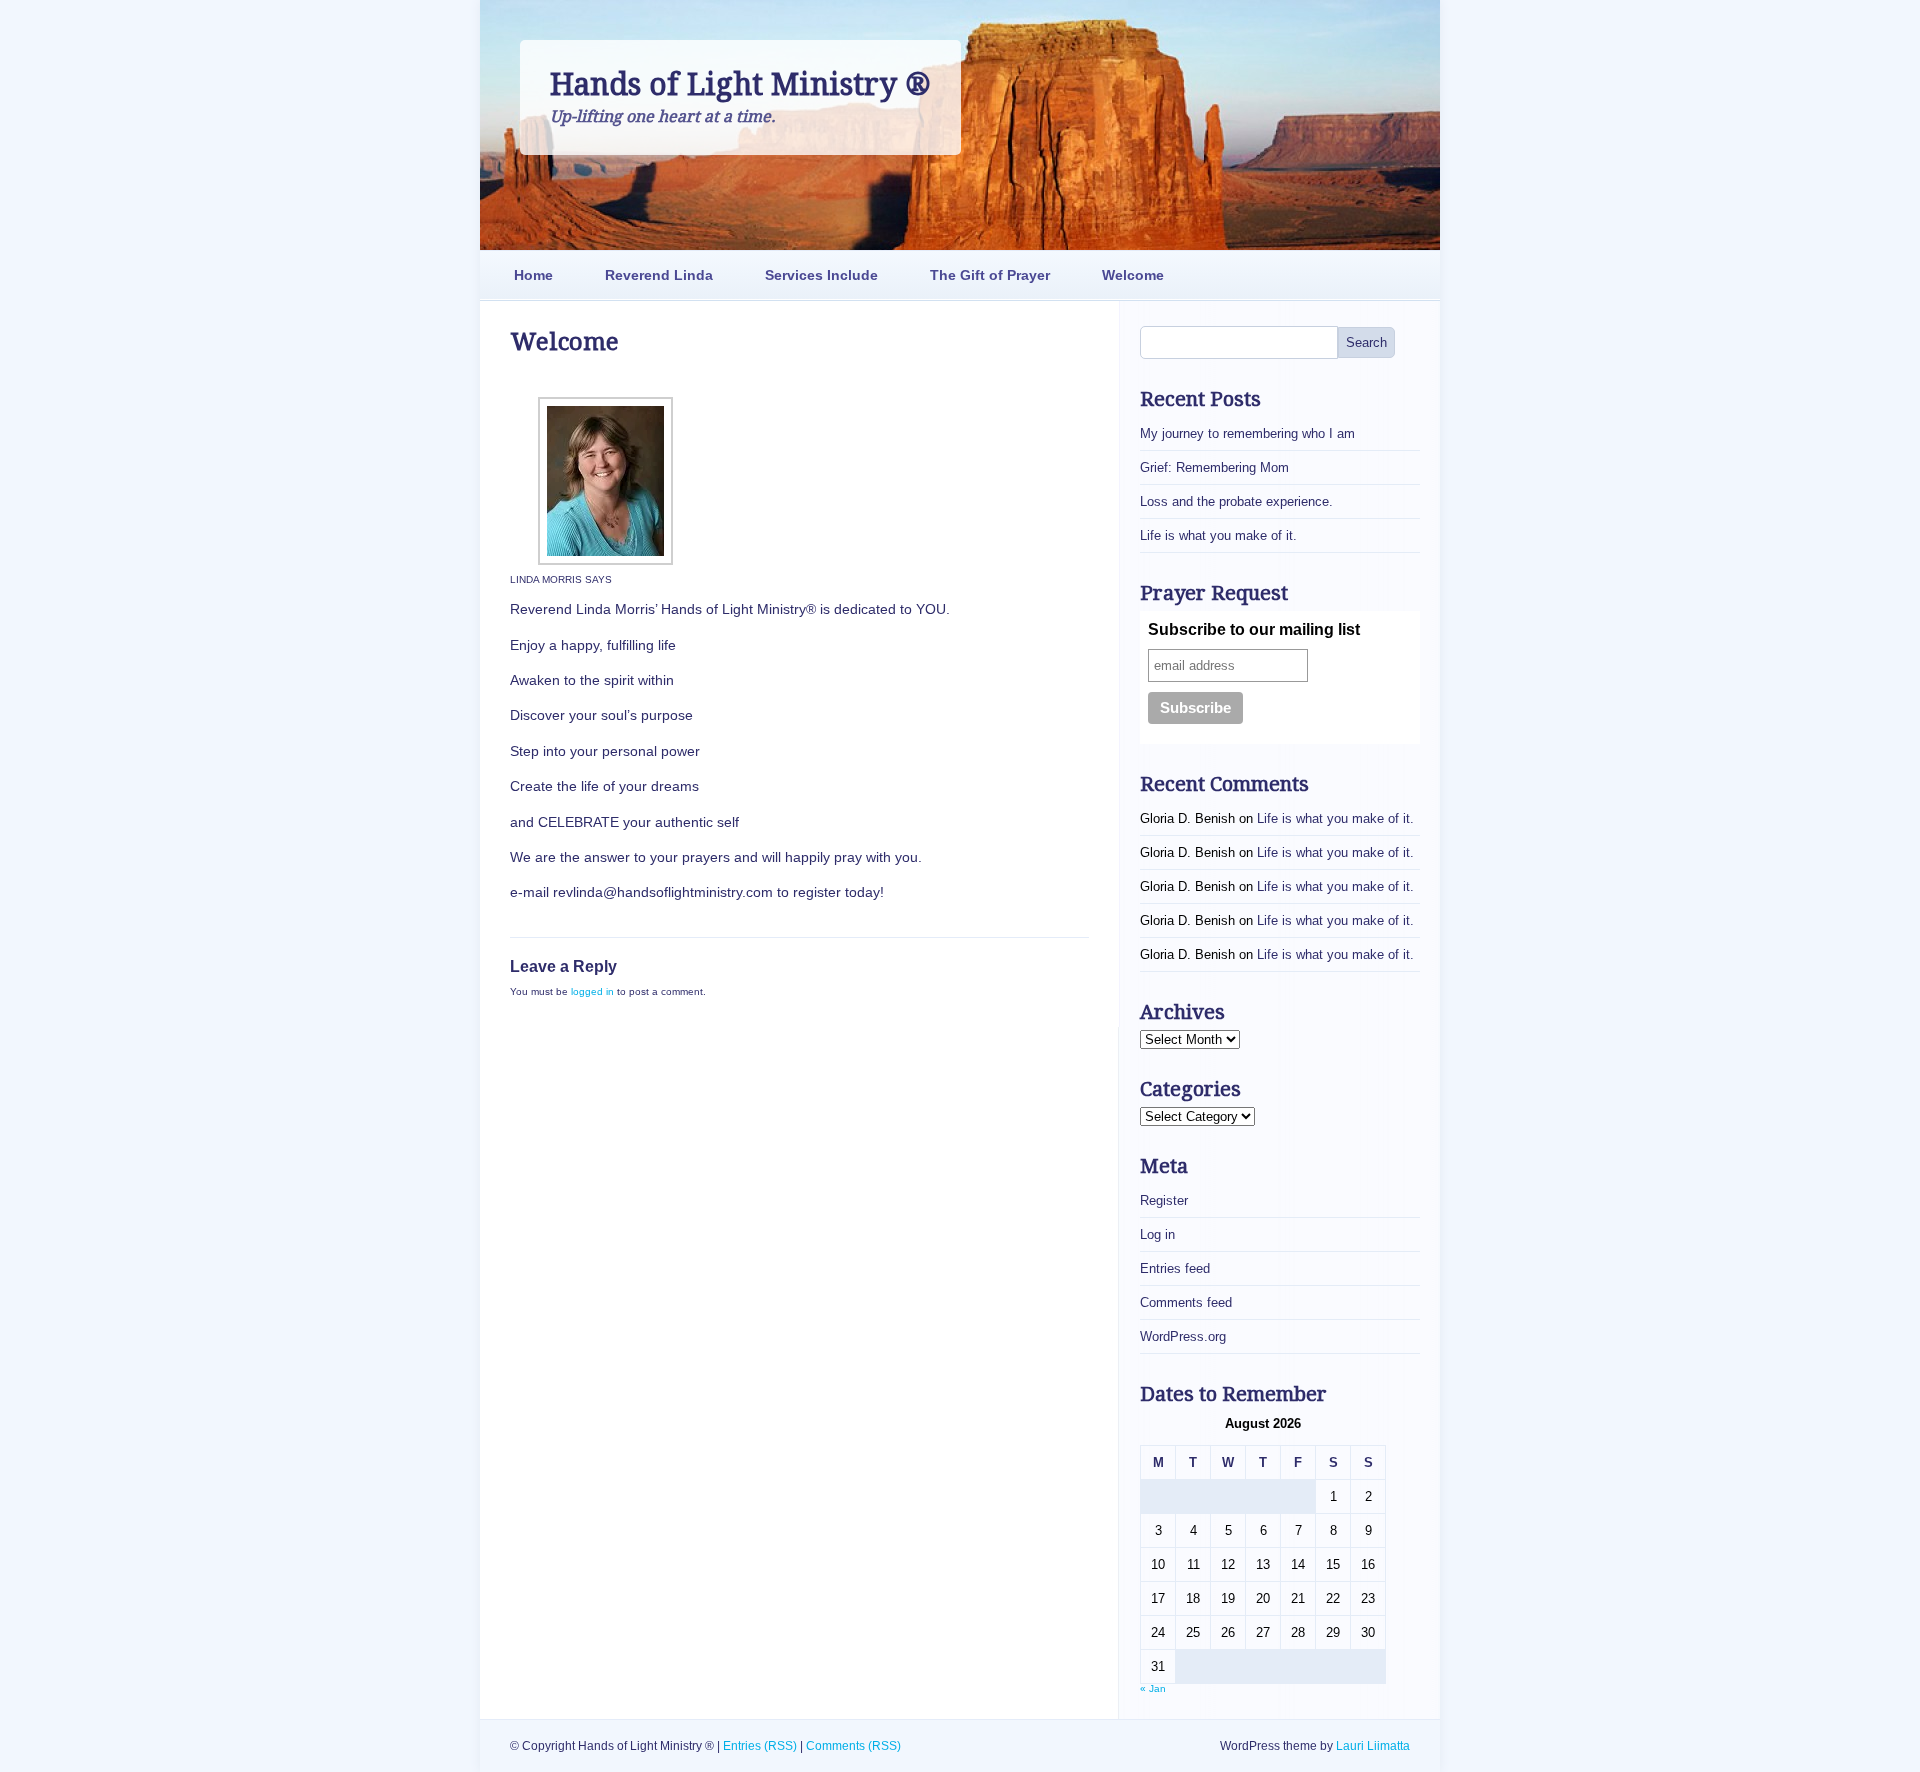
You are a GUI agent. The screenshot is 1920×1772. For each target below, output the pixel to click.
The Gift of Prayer (990, 275)
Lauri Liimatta (1373, 1746)
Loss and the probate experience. (1236, 501)
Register (1164, 1200)
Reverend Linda (659, 275)
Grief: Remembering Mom (1214, 467)
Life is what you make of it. (1218, 535)
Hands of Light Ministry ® (740, 84)
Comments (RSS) (853, 1746)
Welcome (1133, 275)
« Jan (1153, 1688)
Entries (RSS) (760, 1746)
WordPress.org (1183, 1336)
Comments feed (1186, 1302)
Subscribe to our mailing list (1254, 629)
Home (533, 275)
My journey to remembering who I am (1247, 433)
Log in (1157, 1234)
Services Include (821, 275)
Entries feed (1175, 1268)
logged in (592, 991)
